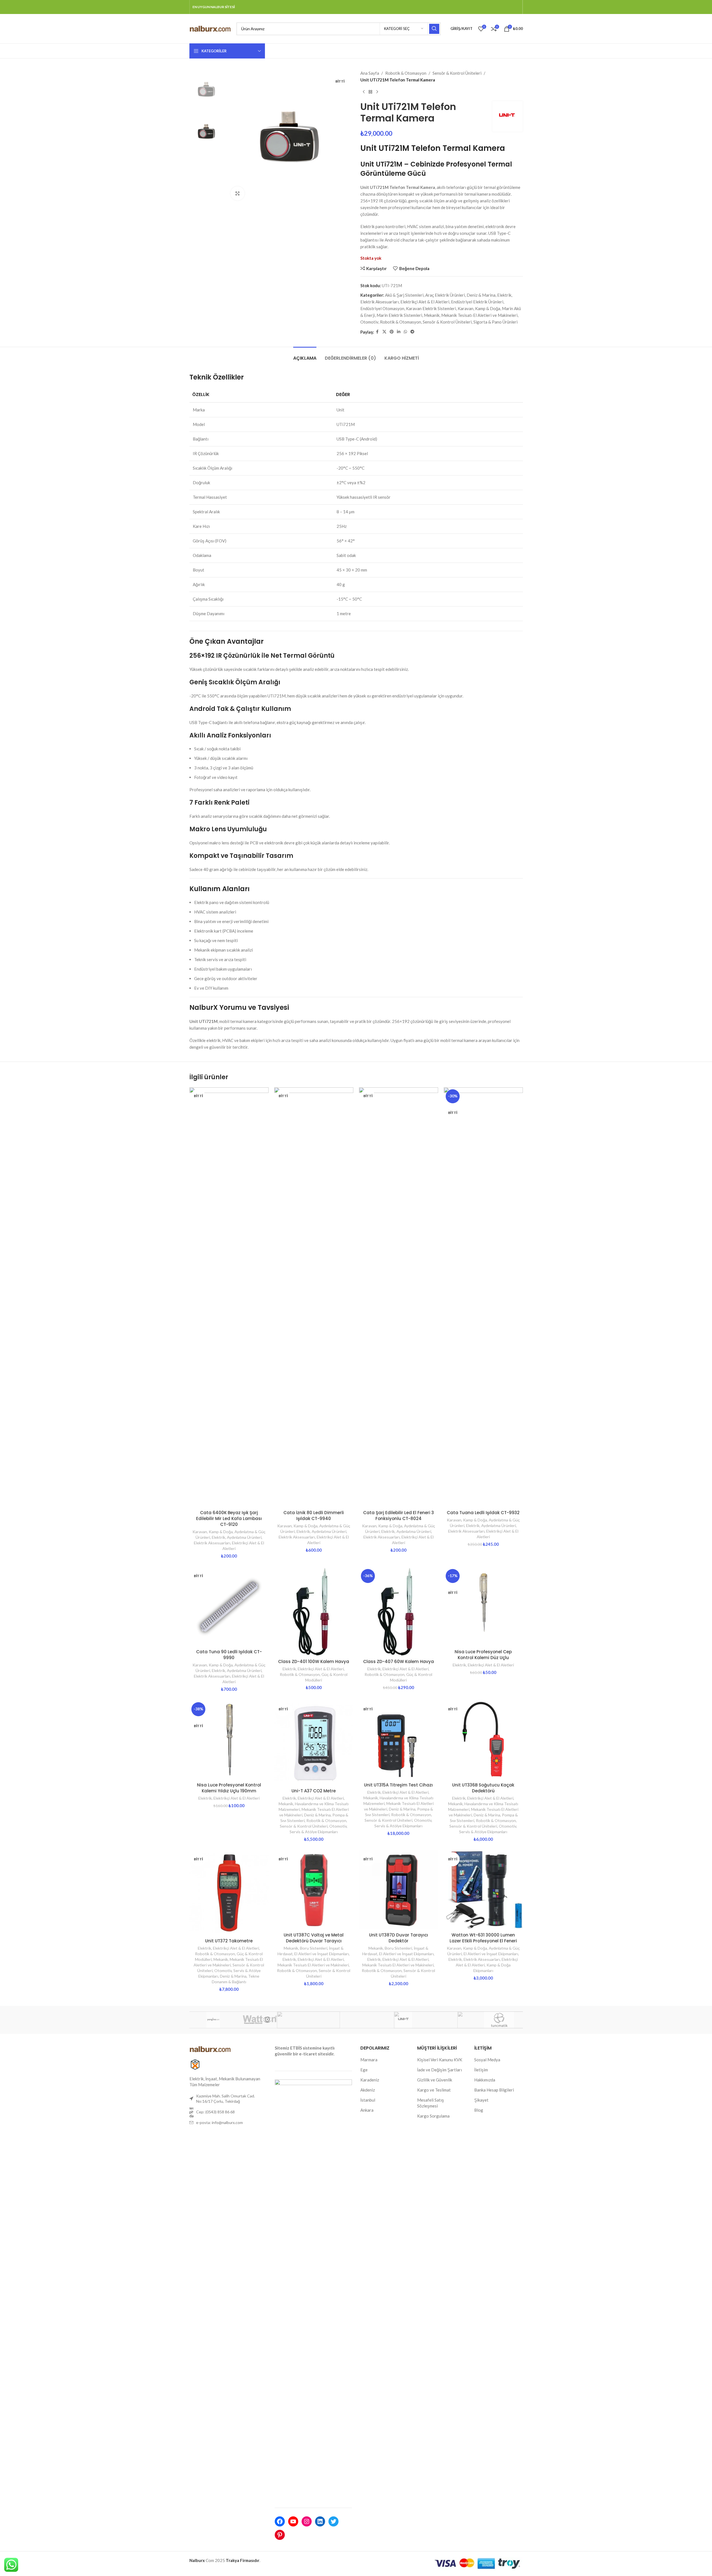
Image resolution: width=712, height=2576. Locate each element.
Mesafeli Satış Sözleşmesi (431, 2103)
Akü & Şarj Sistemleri (404, 295)
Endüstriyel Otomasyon (382, 308)
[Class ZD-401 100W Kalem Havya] (314, 1612)
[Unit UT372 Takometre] (229, 1893)
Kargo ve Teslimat (434, 2090)
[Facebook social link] (377, 332)
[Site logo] (210, 28)
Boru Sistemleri (314, 1948)
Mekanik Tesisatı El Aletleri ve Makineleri (479, 315)
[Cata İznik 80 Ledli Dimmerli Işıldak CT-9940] (314, 1297)
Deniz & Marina (481, 295)
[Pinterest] (280, 2535)
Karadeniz (370, 2080)
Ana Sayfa (370, 73)
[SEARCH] (434, 29)
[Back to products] (370, 92)
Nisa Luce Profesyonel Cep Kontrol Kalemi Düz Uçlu (483, 1655)
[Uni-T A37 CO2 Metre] (314, 1743)
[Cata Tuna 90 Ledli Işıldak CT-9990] (229, 1607)
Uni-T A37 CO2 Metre (314, 1791)
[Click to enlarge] (238, 193)
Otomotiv (369, 322)
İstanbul (368, 2100)
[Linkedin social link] (399, 332)
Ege (364, 2070)
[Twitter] (333, 2521)
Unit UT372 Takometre (229, 1941)
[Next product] (377, 92)
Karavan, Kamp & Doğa (479, 308)
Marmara (369, 2060)
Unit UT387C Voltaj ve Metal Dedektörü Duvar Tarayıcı (314, 1938)
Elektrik (504, 295)
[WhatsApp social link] (405, 332)
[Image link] (210, 2048)
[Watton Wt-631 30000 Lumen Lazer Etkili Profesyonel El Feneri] (483, 1890)
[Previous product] (364, 92)
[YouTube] (293, 2521)
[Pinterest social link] (392, 332)
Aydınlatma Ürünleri (244, 1537)
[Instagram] (307, 2521)
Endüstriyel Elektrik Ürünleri (477, 302)
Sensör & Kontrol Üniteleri (457, 73)
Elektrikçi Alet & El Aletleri (425, 302)
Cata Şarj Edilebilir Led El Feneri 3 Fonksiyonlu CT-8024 (399, 1516)
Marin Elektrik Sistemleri (399, 315)
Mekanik (432, 315)
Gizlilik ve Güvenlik (435, 2080)
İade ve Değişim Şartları (440, 2070)
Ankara (367, 2110)
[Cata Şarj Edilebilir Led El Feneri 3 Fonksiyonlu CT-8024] (399, 1297)
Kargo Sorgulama (433, 2116)
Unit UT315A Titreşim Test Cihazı (398, 1785)
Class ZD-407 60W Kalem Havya (399, 1661)
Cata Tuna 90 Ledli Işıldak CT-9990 (229, 1655)
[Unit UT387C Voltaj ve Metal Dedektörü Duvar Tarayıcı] (314, 1890)
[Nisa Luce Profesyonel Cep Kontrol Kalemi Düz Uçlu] (483, 1607)
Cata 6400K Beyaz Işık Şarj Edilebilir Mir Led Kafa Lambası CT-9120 (229, 1518)
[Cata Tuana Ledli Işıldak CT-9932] (483, 1297)
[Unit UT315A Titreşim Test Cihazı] (399, 1740)
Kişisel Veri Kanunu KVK (440, 2060)
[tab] (305, 355)
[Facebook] (280, 2521)
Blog (479, 2110)
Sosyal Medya (487, 2060)
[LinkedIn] (320, 2521)
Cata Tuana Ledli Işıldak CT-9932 (483, 1513)
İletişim (481, 2070)
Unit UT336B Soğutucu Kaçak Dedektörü (483, 1788)
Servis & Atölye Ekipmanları (314, 1832)
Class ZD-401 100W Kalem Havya (314, 1661)
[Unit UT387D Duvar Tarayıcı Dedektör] (399, 1890)
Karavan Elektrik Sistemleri (431, 308)
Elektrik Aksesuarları (380, 302)
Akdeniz (368, 2090)
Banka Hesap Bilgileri (494, 2090)
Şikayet (481, 2100)
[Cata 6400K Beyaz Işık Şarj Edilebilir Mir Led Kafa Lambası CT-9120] (229, 1297)
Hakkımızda (485, 2080)
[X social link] (384, 332)
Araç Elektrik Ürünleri (445, 295)
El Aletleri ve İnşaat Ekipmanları (322, 1954)
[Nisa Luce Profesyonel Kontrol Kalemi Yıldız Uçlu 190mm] (229, 1740)
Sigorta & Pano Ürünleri (495, 322)
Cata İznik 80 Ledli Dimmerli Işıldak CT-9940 (314, 1516)
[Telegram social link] (412, 332)
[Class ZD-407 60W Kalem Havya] (399, 1612)
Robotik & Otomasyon (406, 73)
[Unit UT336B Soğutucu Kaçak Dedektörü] (483, 1740)
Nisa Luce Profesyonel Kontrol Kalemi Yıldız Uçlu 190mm (229, 1788)
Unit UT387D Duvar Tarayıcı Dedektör (399, 1938)
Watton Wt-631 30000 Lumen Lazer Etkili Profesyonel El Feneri (483, 1938)
